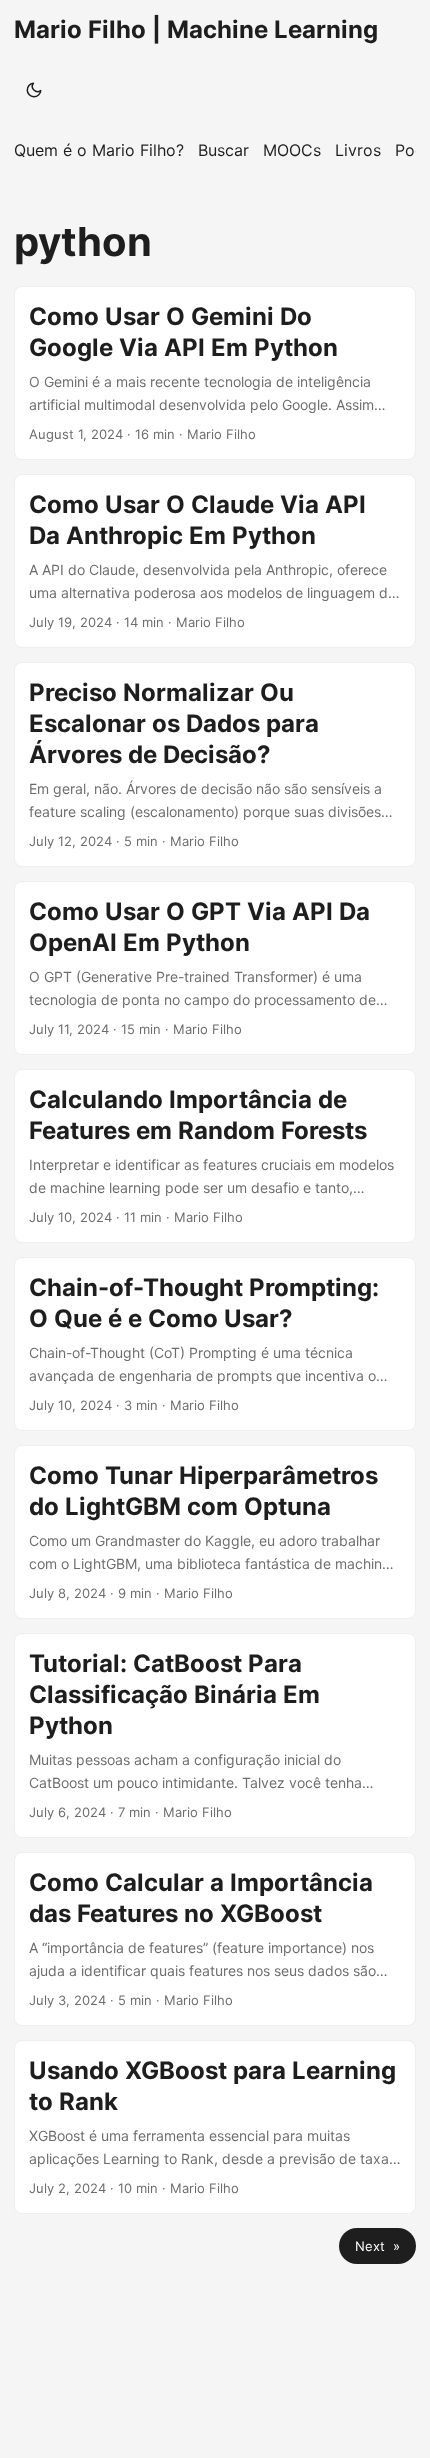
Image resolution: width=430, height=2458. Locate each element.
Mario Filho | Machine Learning (196, 29)
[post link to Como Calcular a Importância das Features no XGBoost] (215, 1939)
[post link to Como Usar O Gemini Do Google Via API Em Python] (215, 373)
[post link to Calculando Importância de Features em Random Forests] (215, 1156)
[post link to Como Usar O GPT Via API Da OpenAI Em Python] (215, 968)
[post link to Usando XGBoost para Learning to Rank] (215, 2127)
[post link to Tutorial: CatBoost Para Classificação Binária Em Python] (215, 1735)
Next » (377, 2246)
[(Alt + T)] (34, 90)
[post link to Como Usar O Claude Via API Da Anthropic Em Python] (215, 561)
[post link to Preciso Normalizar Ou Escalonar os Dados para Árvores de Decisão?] (215, 764)
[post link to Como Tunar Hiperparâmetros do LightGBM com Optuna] (215, 1532)
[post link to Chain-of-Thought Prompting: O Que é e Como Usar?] (215, 1344)
